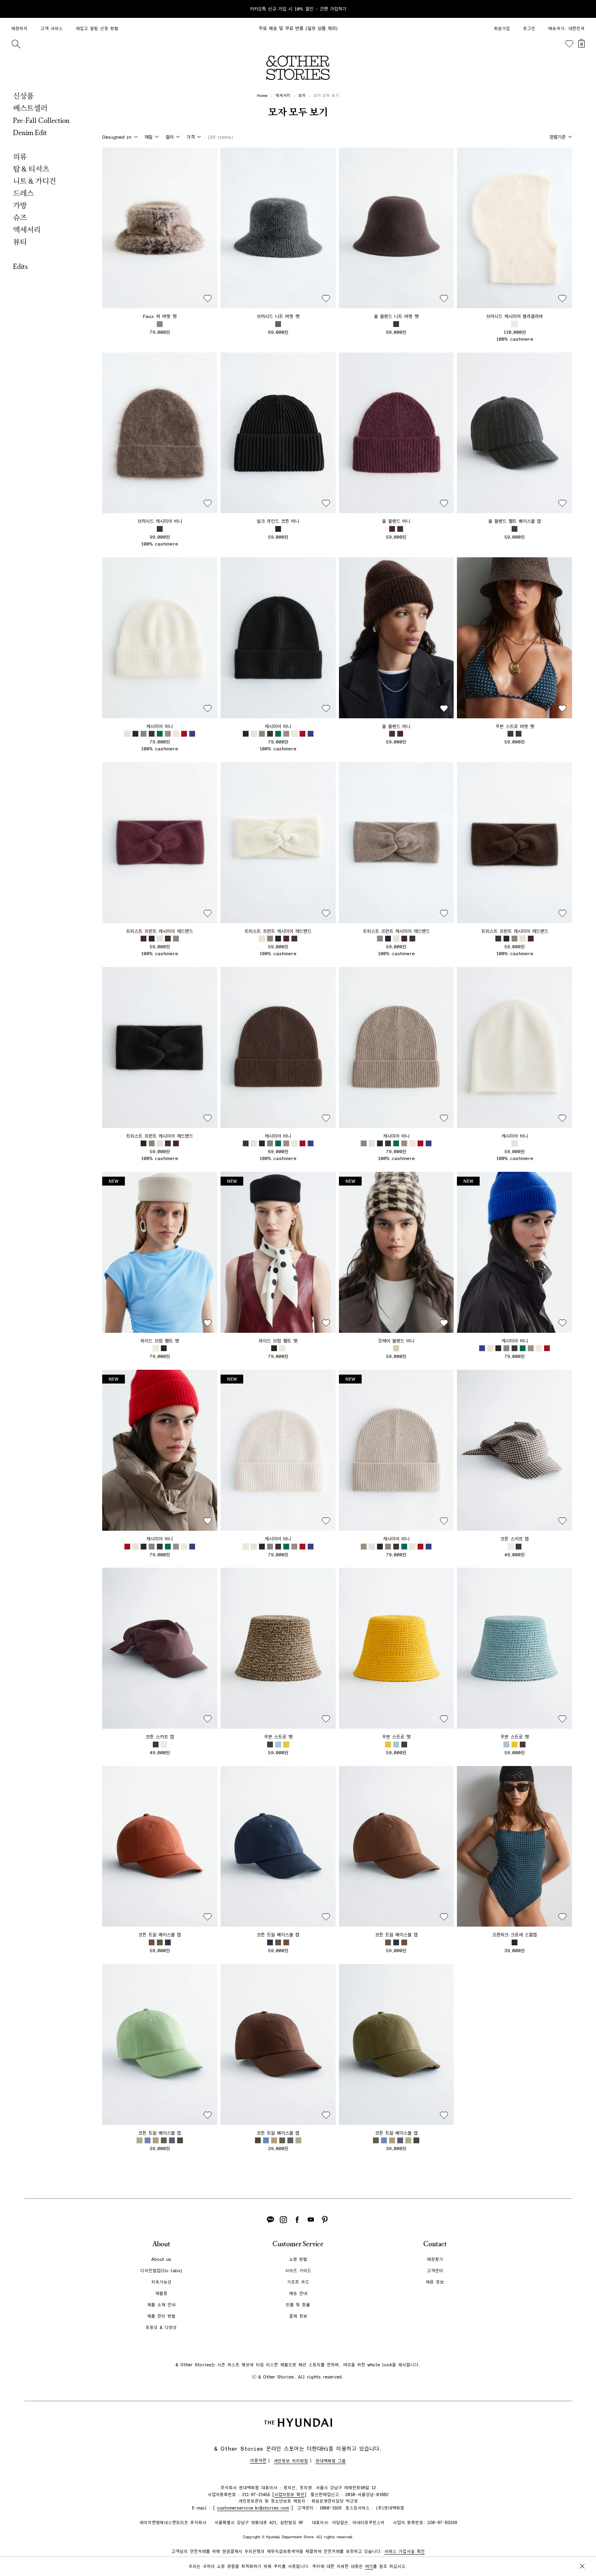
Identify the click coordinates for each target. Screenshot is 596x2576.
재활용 (161, 2293)
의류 (20, 157)
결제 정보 (298, 2316)
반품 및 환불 (298, 2305)
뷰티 (20, 242)
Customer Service (298, 2244)
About (161, 2244)
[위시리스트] (569, 44)
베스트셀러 (30, 108)
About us (161, 2259)
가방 (20, 206)
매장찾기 (435, 2259)
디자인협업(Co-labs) (161, 2271)
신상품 (23, 96)
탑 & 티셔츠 (31, 169)
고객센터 (435, 2271)
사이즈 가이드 (298, 2271)
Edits (20, 266)
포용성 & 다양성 (161, 2328)
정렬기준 (557, 137)
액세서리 (27, 230)
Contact (435, 2244)
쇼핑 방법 (298, 2259)
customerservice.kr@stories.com (253, 2508)
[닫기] (582, 9)
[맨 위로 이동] (581, 2544)
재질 (148, 137)
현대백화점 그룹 (331, 2461)
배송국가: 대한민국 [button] (566, 29)
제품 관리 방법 (161, 2316)
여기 (369, 2566)
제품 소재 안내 (161, 2305)
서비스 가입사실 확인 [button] (405, 2551)
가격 (191, 137)
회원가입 (502, 29)
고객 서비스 (52, 29)
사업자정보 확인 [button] (289, 2495)
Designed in (117, 137)
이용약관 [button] (258, 2461)
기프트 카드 (298, 2282)
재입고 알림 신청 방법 (97, 29)
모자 (302, 96)
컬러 (169, 137)
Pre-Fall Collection (41, 120)
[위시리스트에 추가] (208, 299)
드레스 (23, 193)
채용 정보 (435, 2282)
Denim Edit (30, 133)
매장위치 (19, 29)
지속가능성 (161, 2282)
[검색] (16, 44)
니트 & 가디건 (34, 181)
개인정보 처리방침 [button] (291, 2461)
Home (262, 96)
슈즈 (20, 218)
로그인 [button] (529, 29)
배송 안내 (298, 2293)
